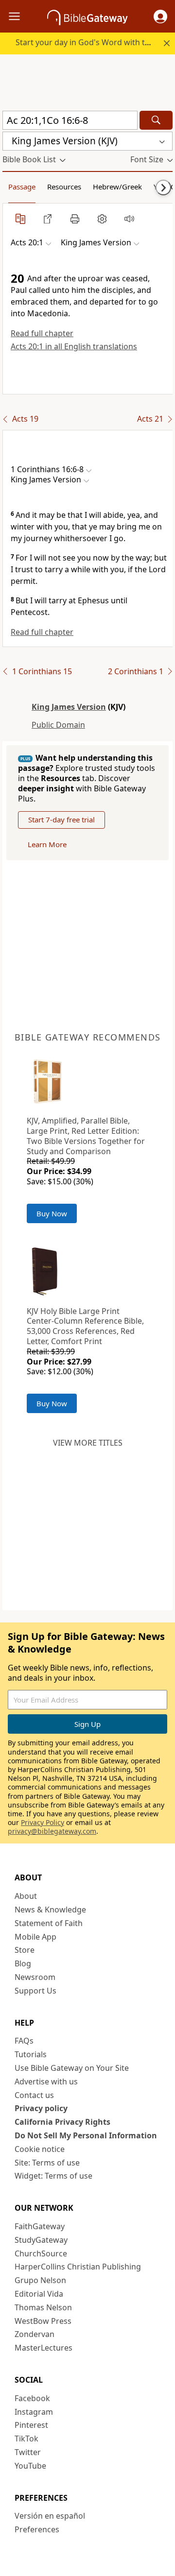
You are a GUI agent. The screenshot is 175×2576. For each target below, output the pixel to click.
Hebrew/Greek (117, 187)
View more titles (88, 1443)
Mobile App (35, 1937)
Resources (64, 187)
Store (25, 1950)
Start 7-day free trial (61, 819)
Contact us (34, 2095)
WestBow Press (43, 2321)
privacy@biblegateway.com (52, 1831)
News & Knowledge (50, 1910)
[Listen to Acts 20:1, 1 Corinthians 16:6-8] (129, 219)
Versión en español (50, 2516)
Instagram (34, 2412)
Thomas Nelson (43, 2307)
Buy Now (52, 1213)
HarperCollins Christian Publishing (78, 2267)
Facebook (32, 2398)
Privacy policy (41, 2108)
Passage (22, 187)
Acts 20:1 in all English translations (74, 346)
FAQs (24, 2041)
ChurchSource (41, 2253)
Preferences (37, 2529)
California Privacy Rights (62, 2122)
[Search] (156, 120)
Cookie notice (40, 2149)
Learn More (47, 844)
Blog (23, 1963)
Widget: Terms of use (53, 2176)
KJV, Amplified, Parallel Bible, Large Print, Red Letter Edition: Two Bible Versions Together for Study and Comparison (86, 1136)
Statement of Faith (49, 1923)
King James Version (69, 707)
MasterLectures (44, 2348)
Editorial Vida (39, 2294)
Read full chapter (42, 333)
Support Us (35, 1991)
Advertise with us (46, 2081)
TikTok (26, 2439)
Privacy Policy (43, 1822)
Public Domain (58, 725)
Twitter (28, 2452)
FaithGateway (40, 2226)
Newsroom (35, 1977)
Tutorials (31, 2054)
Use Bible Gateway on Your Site (72, 2068)
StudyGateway (41, 2240)
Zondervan (35, 2334)
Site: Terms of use (47, 2163)
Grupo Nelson (40, 2280)
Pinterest (31, 2425)
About (26, 1896)
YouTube (30, 2466)
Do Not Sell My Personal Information (86, 2135)
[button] (160, 17)
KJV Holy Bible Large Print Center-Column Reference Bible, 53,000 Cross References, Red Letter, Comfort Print (85, 1326)
